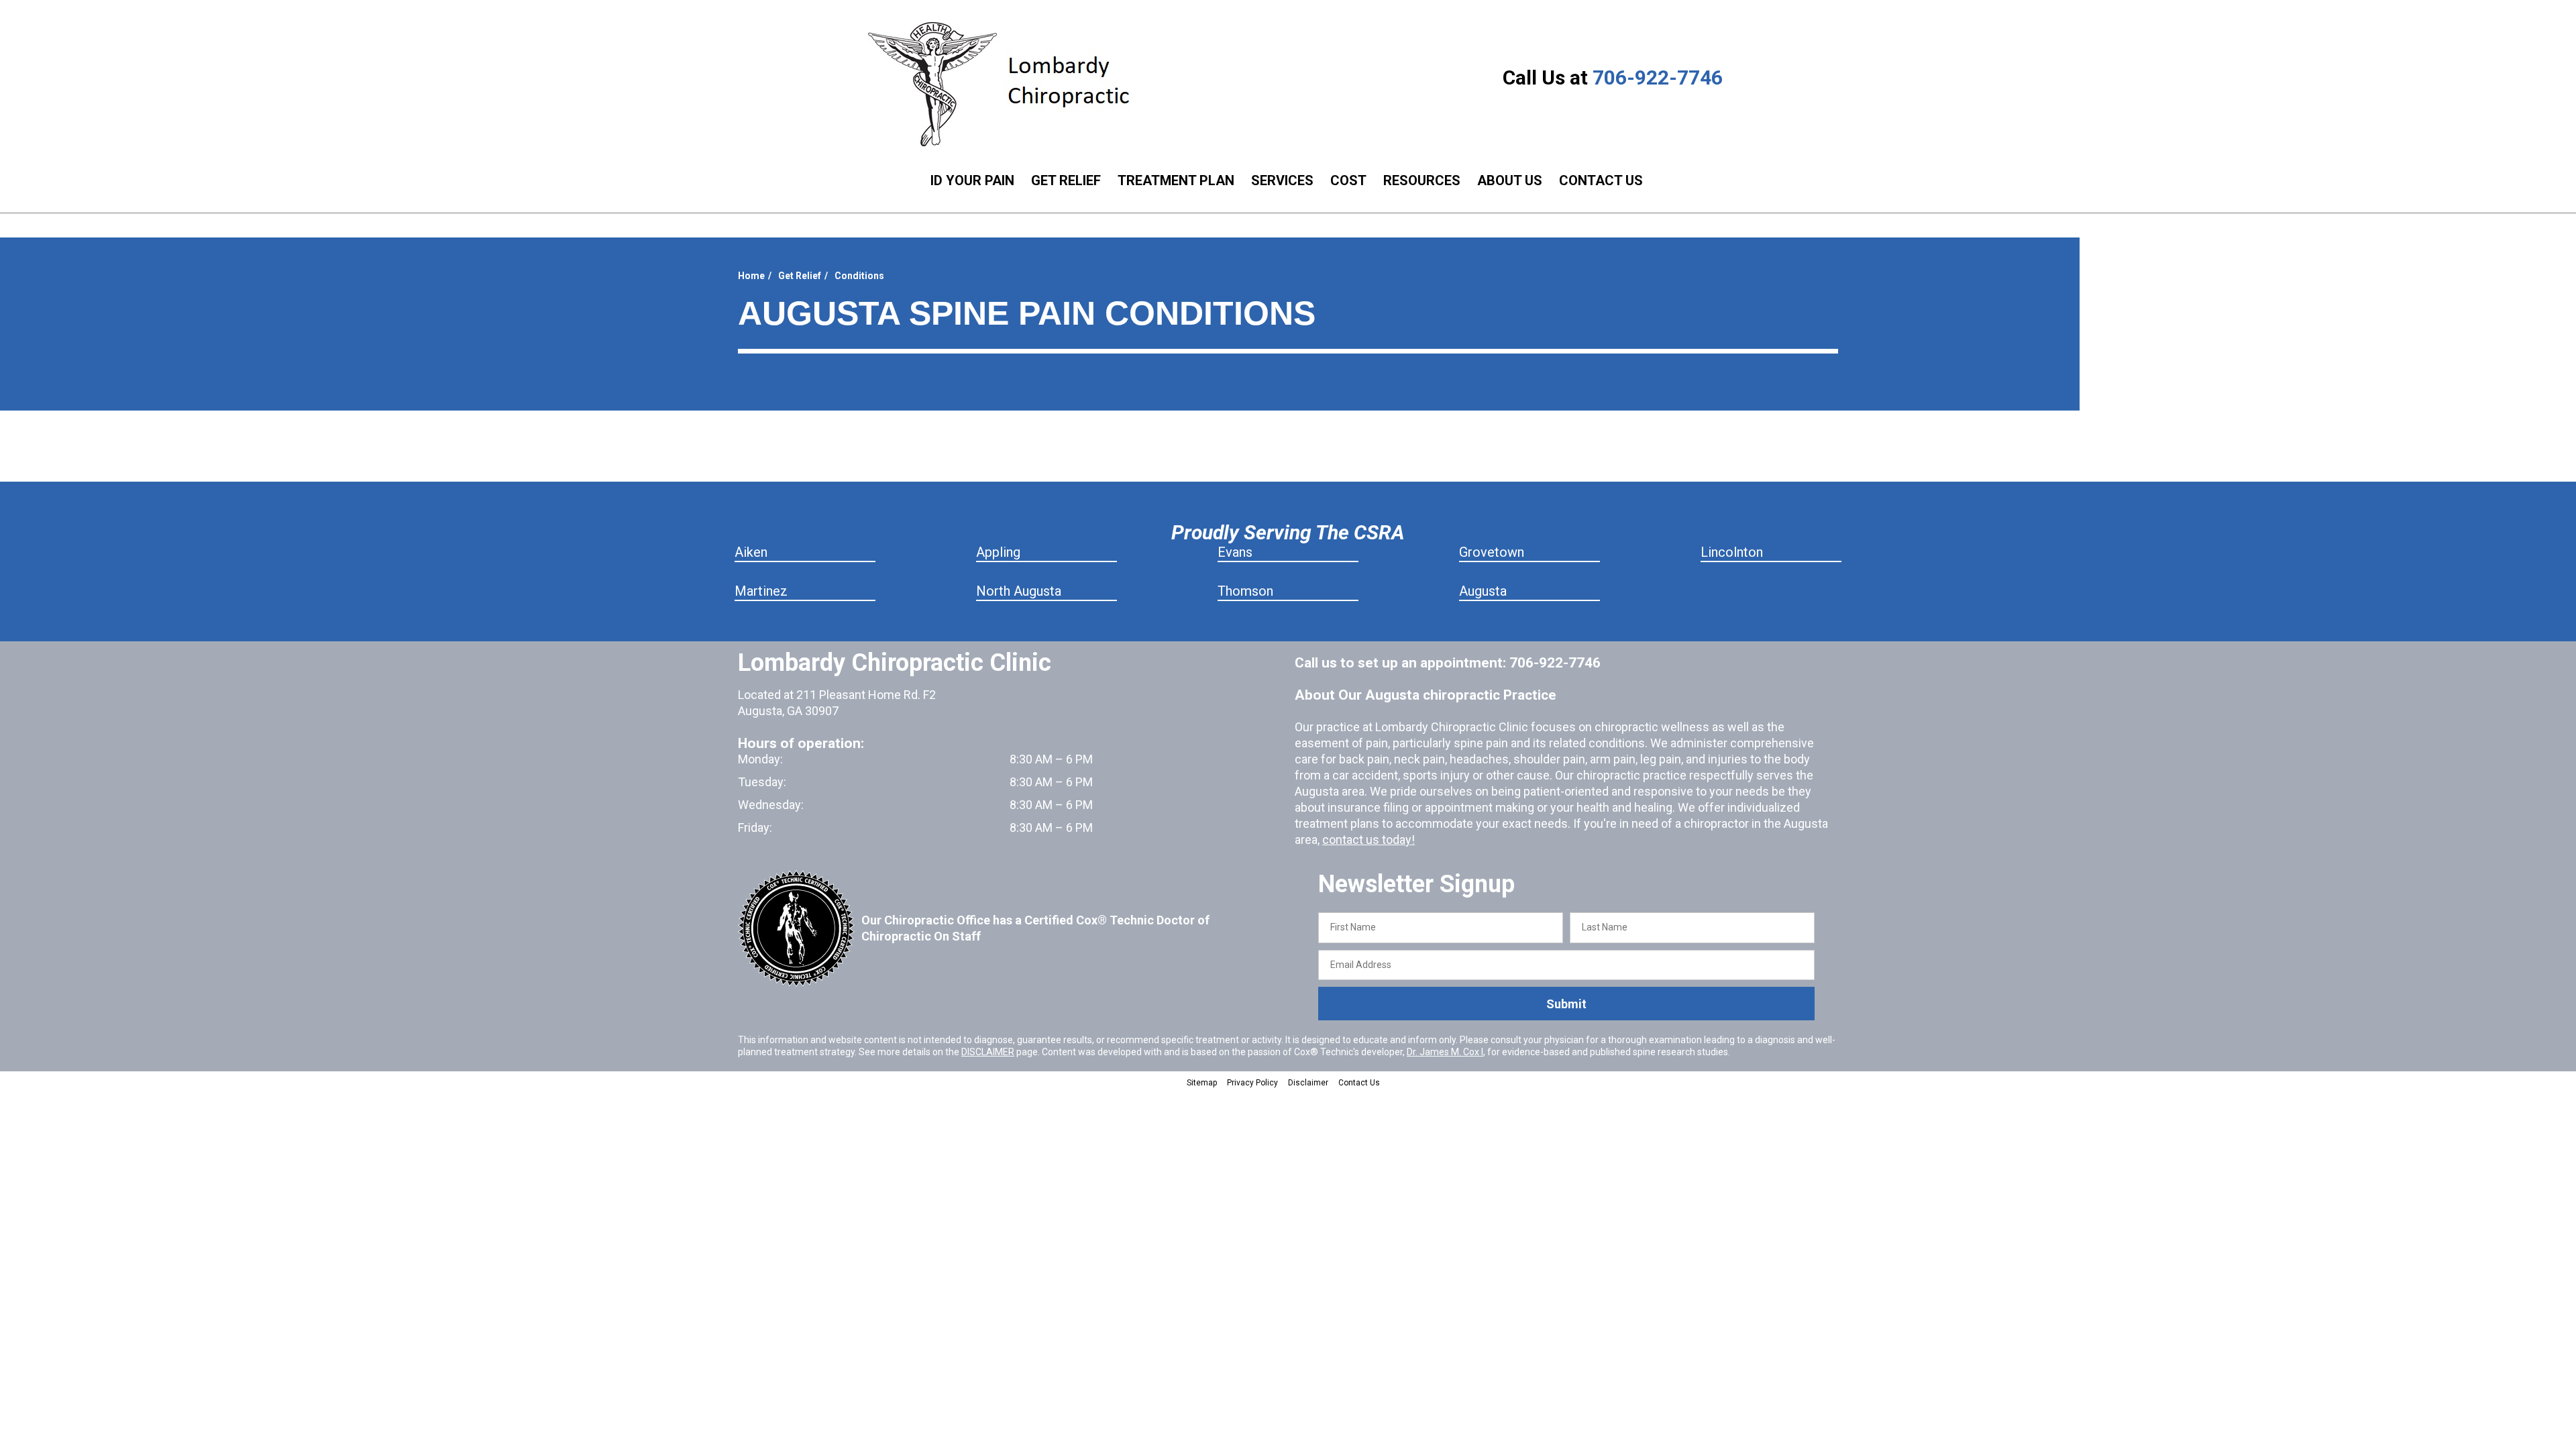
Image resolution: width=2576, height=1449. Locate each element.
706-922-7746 (1658, 77)
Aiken (751, 552)
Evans (1235, 552)
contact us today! (1368, 840)
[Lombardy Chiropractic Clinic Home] (1009, 84)
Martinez (761, 591)
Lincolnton (1732, 552)
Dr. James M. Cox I (1445, 1052)
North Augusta (1019, 591)
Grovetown (1492, 552)
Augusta (1483, 591)
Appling (998, 552)
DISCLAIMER (988, 1052)
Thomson (1245, 591)
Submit (1566, 1004)
